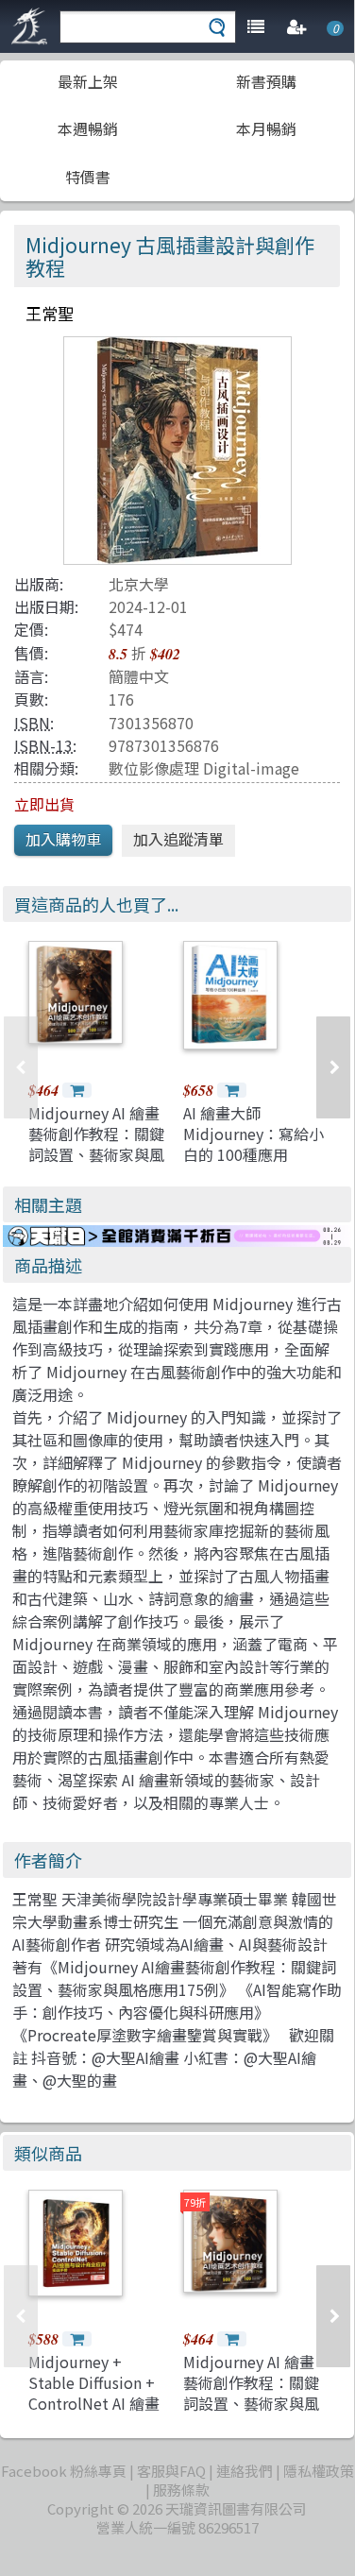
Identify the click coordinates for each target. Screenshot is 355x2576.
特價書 (88, 177)
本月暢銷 (266, 128)
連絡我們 (245, 2471)
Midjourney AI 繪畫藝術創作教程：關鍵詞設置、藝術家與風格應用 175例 (96, 1144)
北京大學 (139, 584)
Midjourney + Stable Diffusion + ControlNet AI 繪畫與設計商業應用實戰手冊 (96, 2404)
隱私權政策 (319, 2471)
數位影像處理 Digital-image (204, 768)
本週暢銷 (88, 128)
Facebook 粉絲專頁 (64, 2471)
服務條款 (181, 2490)
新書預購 (266, 81)
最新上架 (88, 81)
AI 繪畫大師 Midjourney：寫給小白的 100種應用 (254, 1134)
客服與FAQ (171, 2471)
